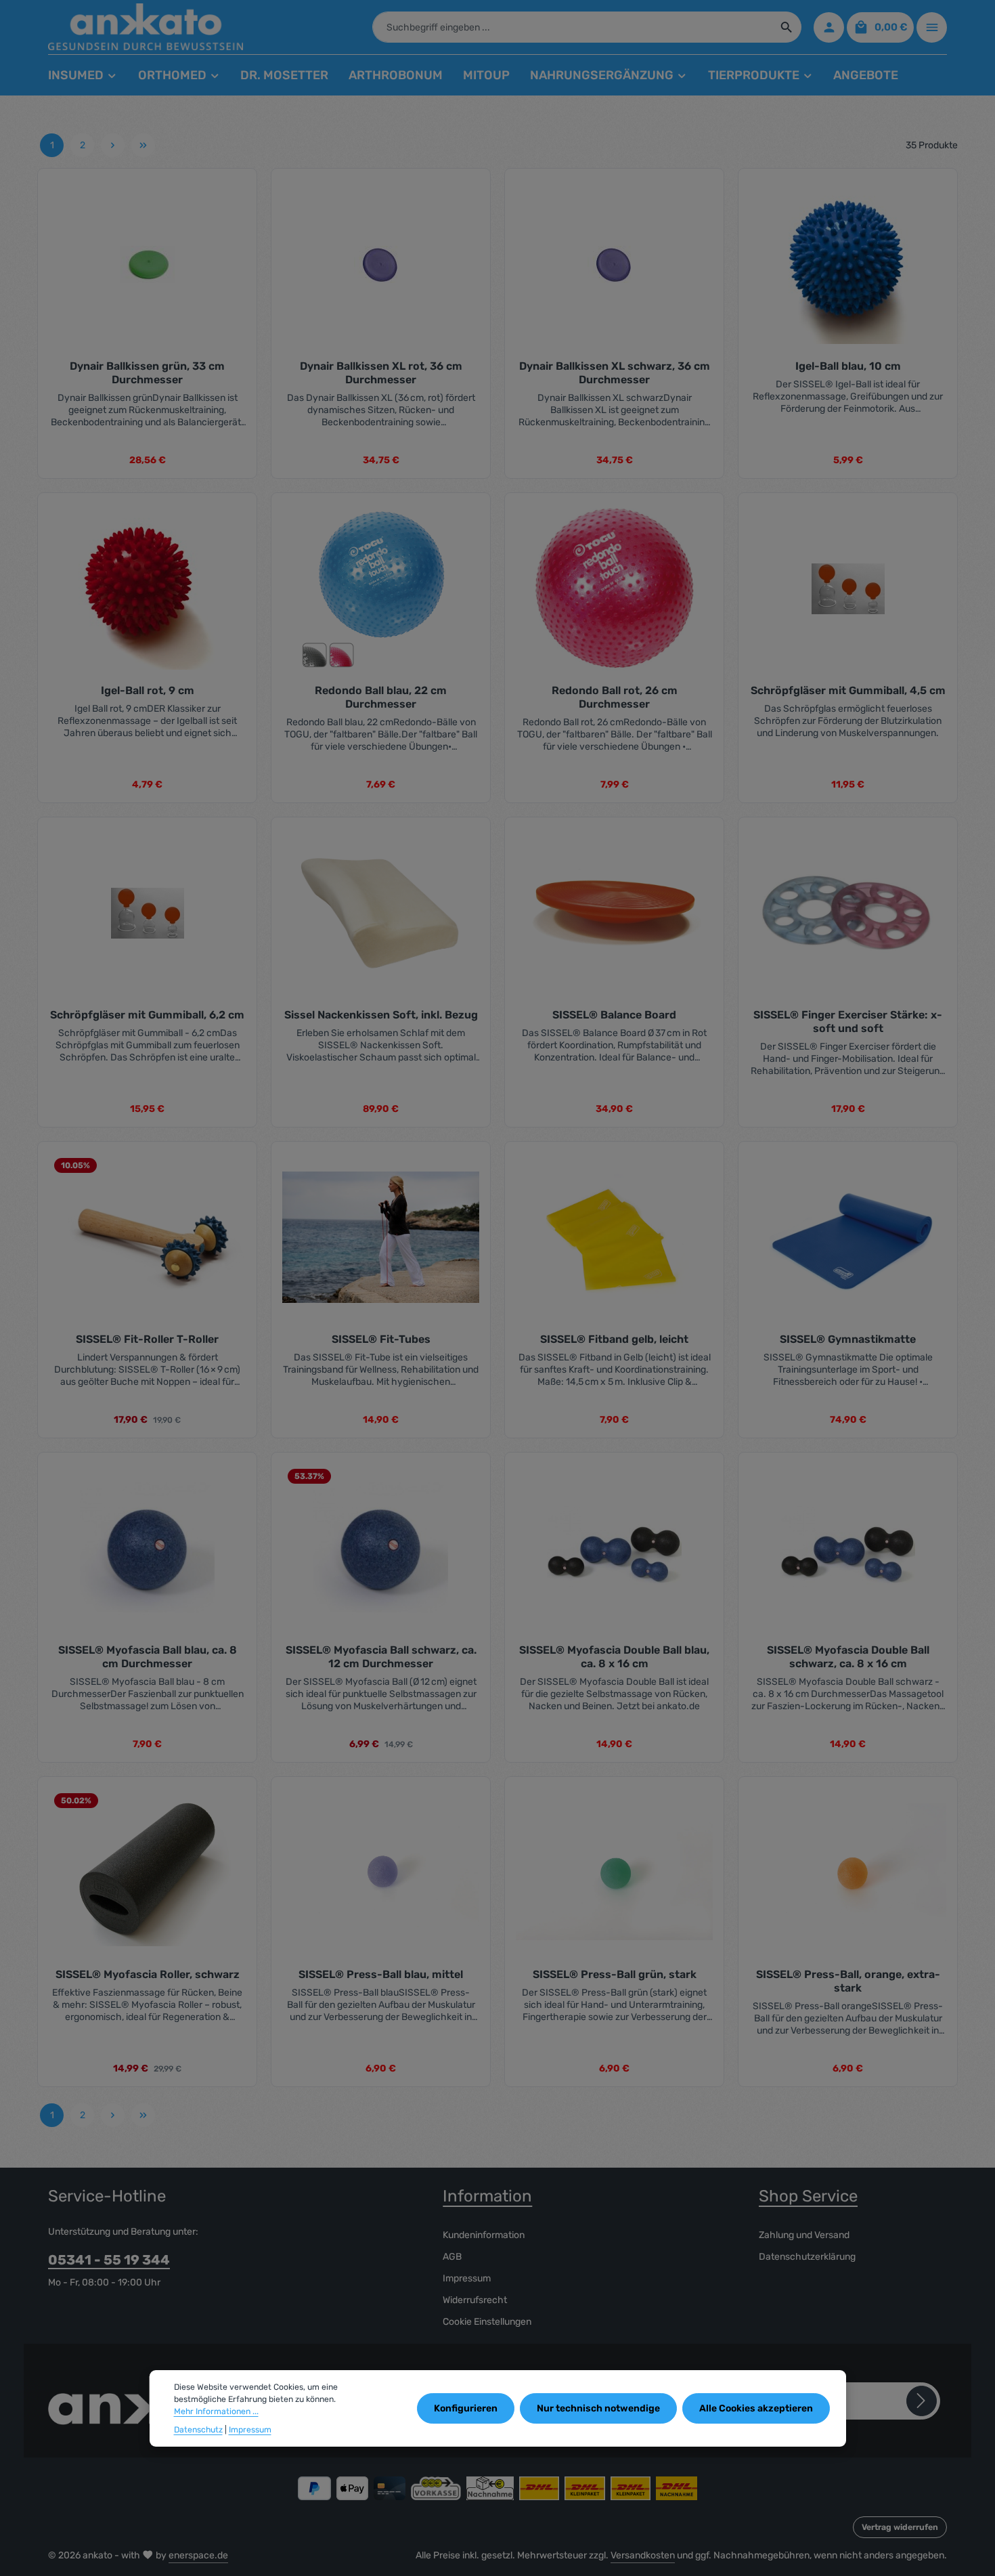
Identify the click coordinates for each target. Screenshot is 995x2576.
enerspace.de (198, 2555)
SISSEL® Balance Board (614, 1015)
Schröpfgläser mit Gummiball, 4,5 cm (848, 690)
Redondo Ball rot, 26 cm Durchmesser (615, 697)
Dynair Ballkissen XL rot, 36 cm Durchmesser (381, 373)
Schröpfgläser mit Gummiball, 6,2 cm (147, 1015)
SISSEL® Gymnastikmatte (848, 1339)
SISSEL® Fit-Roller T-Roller (147, 1339)
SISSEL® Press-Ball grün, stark (615, 1974)
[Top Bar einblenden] (932, 27)
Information (487, 2196)
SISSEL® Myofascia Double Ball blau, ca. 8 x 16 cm (614, 1657)
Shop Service (808, 2196)
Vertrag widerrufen (900, 2527)
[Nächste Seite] (113, 145)
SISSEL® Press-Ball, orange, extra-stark (848, 1981)
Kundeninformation (484, 2235)
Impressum (467, 2278)
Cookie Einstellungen (487, 2322)
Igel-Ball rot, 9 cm (148, 690)
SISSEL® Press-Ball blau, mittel (381, 1974)
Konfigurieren (466, 2409)
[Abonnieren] (922, 2401)
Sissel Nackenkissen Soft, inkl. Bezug (381, 1015)
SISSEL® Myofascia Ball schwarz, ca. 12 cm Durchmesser (381, 1657)
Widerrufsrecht (475, 2300)
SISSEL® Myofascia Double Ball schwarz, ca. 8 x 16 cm (848, 1657)
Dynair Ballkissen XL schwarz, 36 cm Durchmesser (615, 373)
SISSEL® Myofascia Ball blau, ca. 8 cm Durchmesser (148, 1657)
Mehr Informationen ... (216, 2412)
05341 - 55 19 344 (109, 2260)
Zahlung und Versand (804, 2235)
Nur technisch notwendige (598, 2409)
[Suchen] (787, 27)
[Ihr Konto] (829, 27)
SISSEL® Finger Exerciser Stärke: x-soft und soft (848, 1022)
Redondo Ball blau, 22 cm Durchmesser (381, 697)
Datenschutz (198, 2430)
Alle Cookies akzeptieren (756, 2409)
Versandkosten (643, 2555)
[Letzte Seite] (143, 145)
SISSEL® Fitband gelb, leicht (614, 1339)
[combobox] (573, 27)
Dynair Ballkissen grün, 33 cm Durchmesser (147, 373)
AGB (452, 2257)
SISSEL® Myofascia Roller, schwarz (148, 1974)
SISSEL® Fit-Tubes (381, 1339)
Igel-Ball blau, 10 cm (848, 366)
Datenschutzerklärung (807, 2257)
